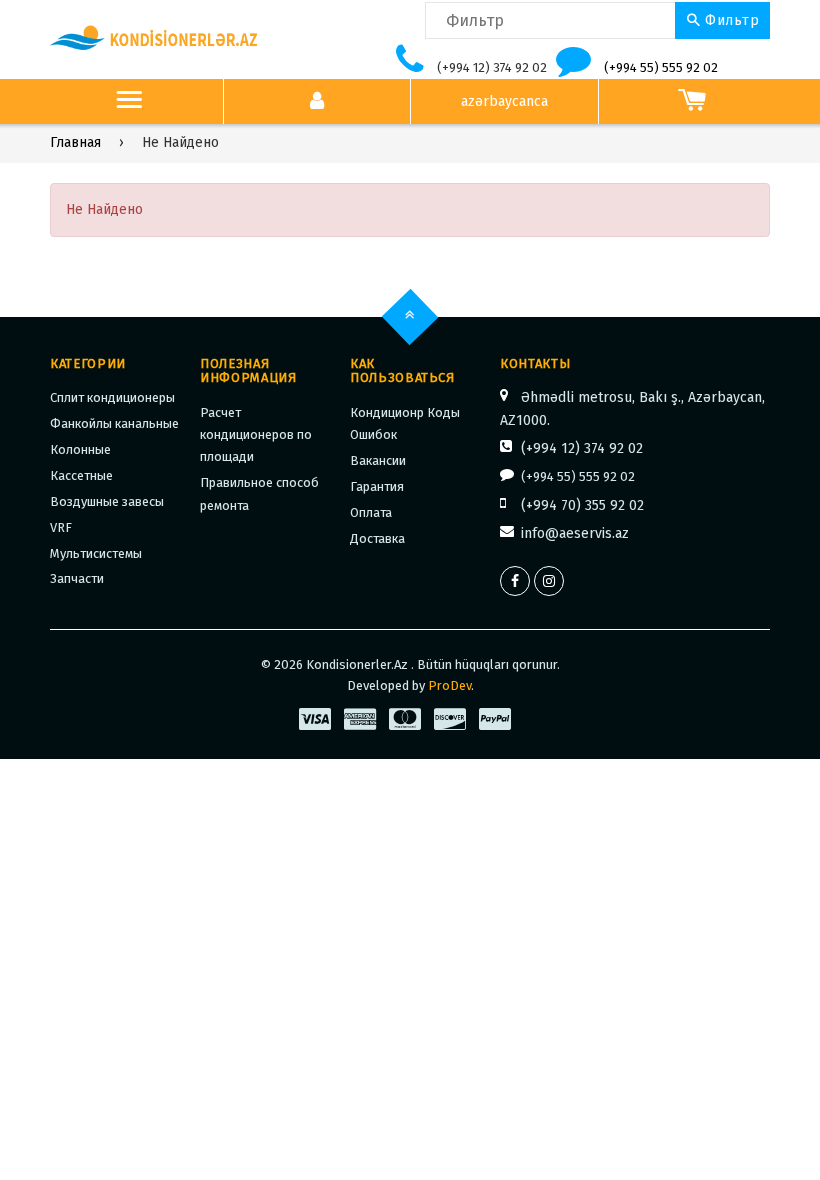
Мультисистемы (96, 553)
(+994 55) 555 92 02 (661, 67)
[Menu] (129, 102)
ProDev (449, 685)
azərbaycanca (504, 101)
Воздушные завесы (107, 501)
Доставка (377, 538)
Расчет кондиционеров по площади (256, 435)
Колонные (80, 449)
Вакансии (378, 460)
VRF (61, 527)
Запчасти (77, 578)
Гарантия (377, 486)
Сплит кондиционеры (112, 397)
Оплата (371, 512)
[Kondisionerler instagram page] (549, 581)
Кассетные (81, 475)
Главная (75, 142)
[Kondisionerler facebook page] (515, 581)
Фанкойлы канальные (114, 423)
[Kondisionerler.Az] (155, 38)
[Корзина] (692, 102)
